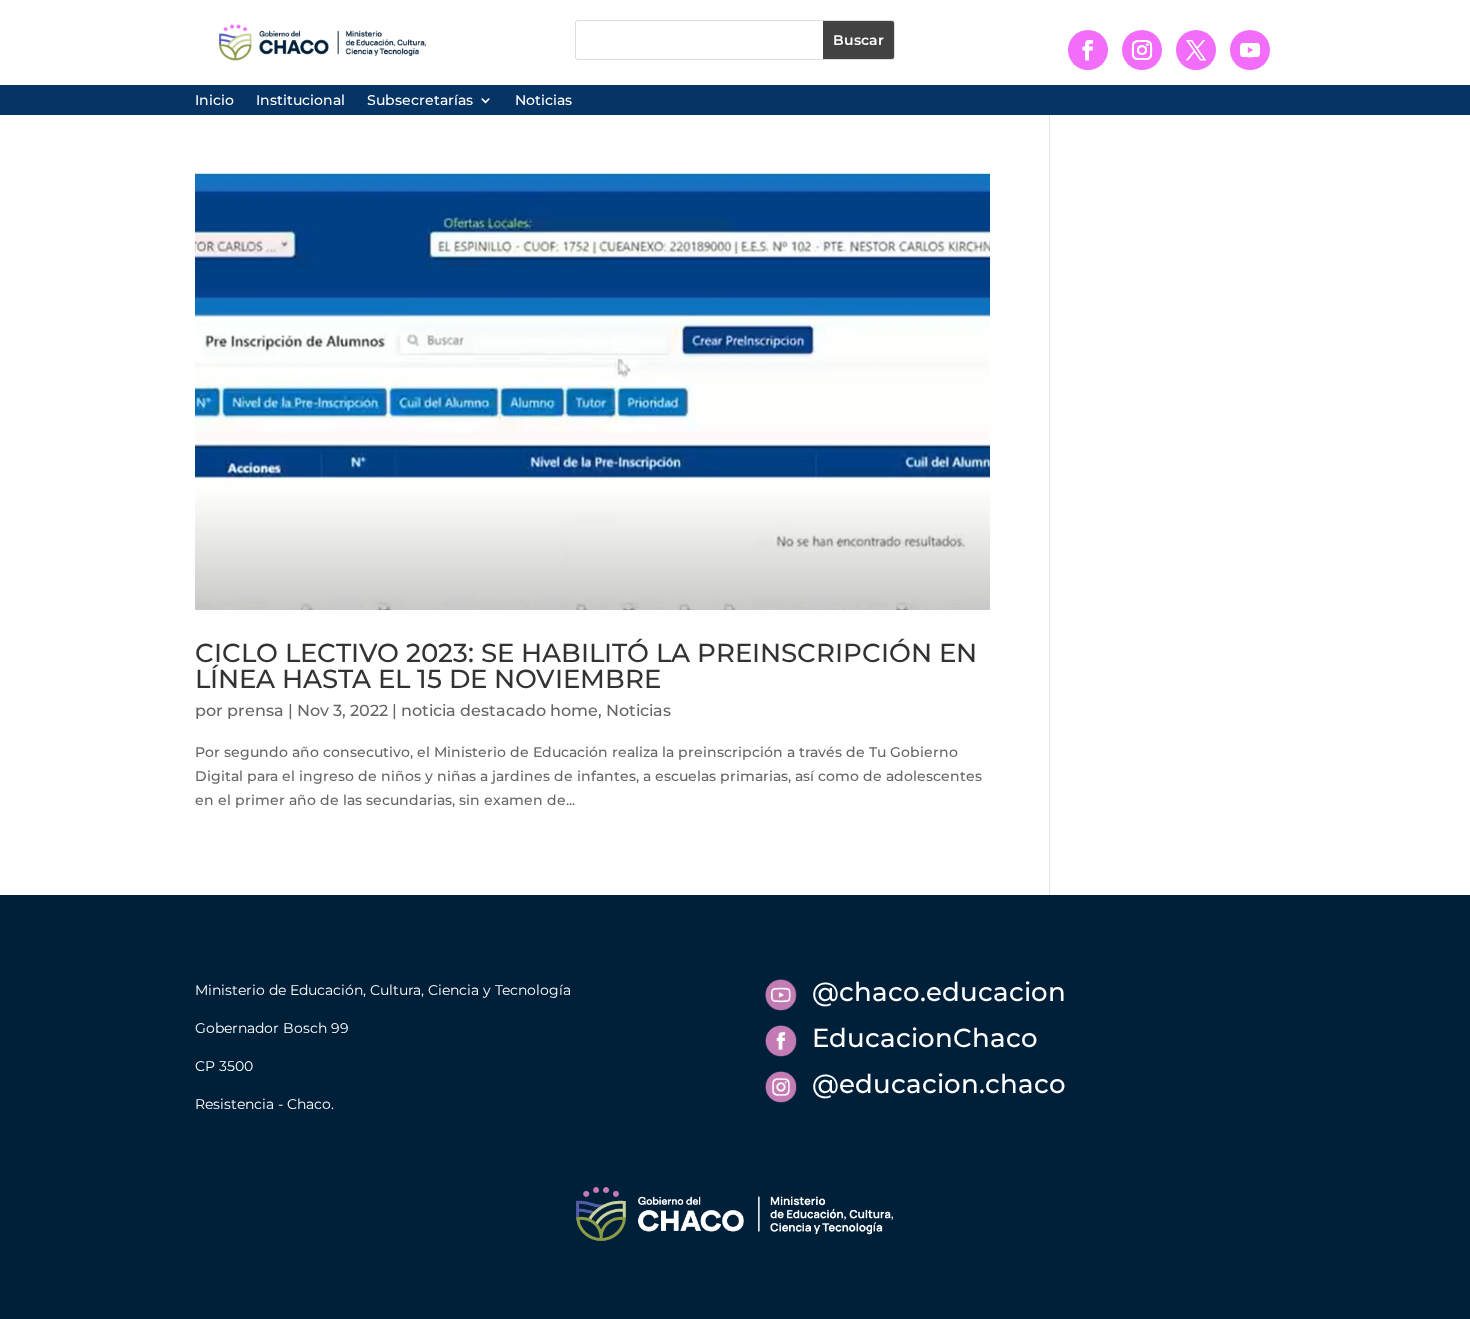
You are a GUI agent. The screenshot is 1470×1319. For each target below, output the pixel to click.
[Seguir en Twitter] (1196, 50)
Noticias (543, 101)
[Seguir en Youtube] (1250, 50)
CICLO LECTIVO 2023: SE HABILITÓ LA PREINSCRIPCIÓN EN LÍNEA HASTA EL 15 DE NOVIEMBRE (586, 666)
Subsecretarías (420, 101)
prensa (255, 710)
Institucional (300, 101)
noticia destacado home (499, 710)
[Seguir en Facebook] (1088, 50)
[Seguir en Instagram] (1142, 50)
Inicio (214, 101)
